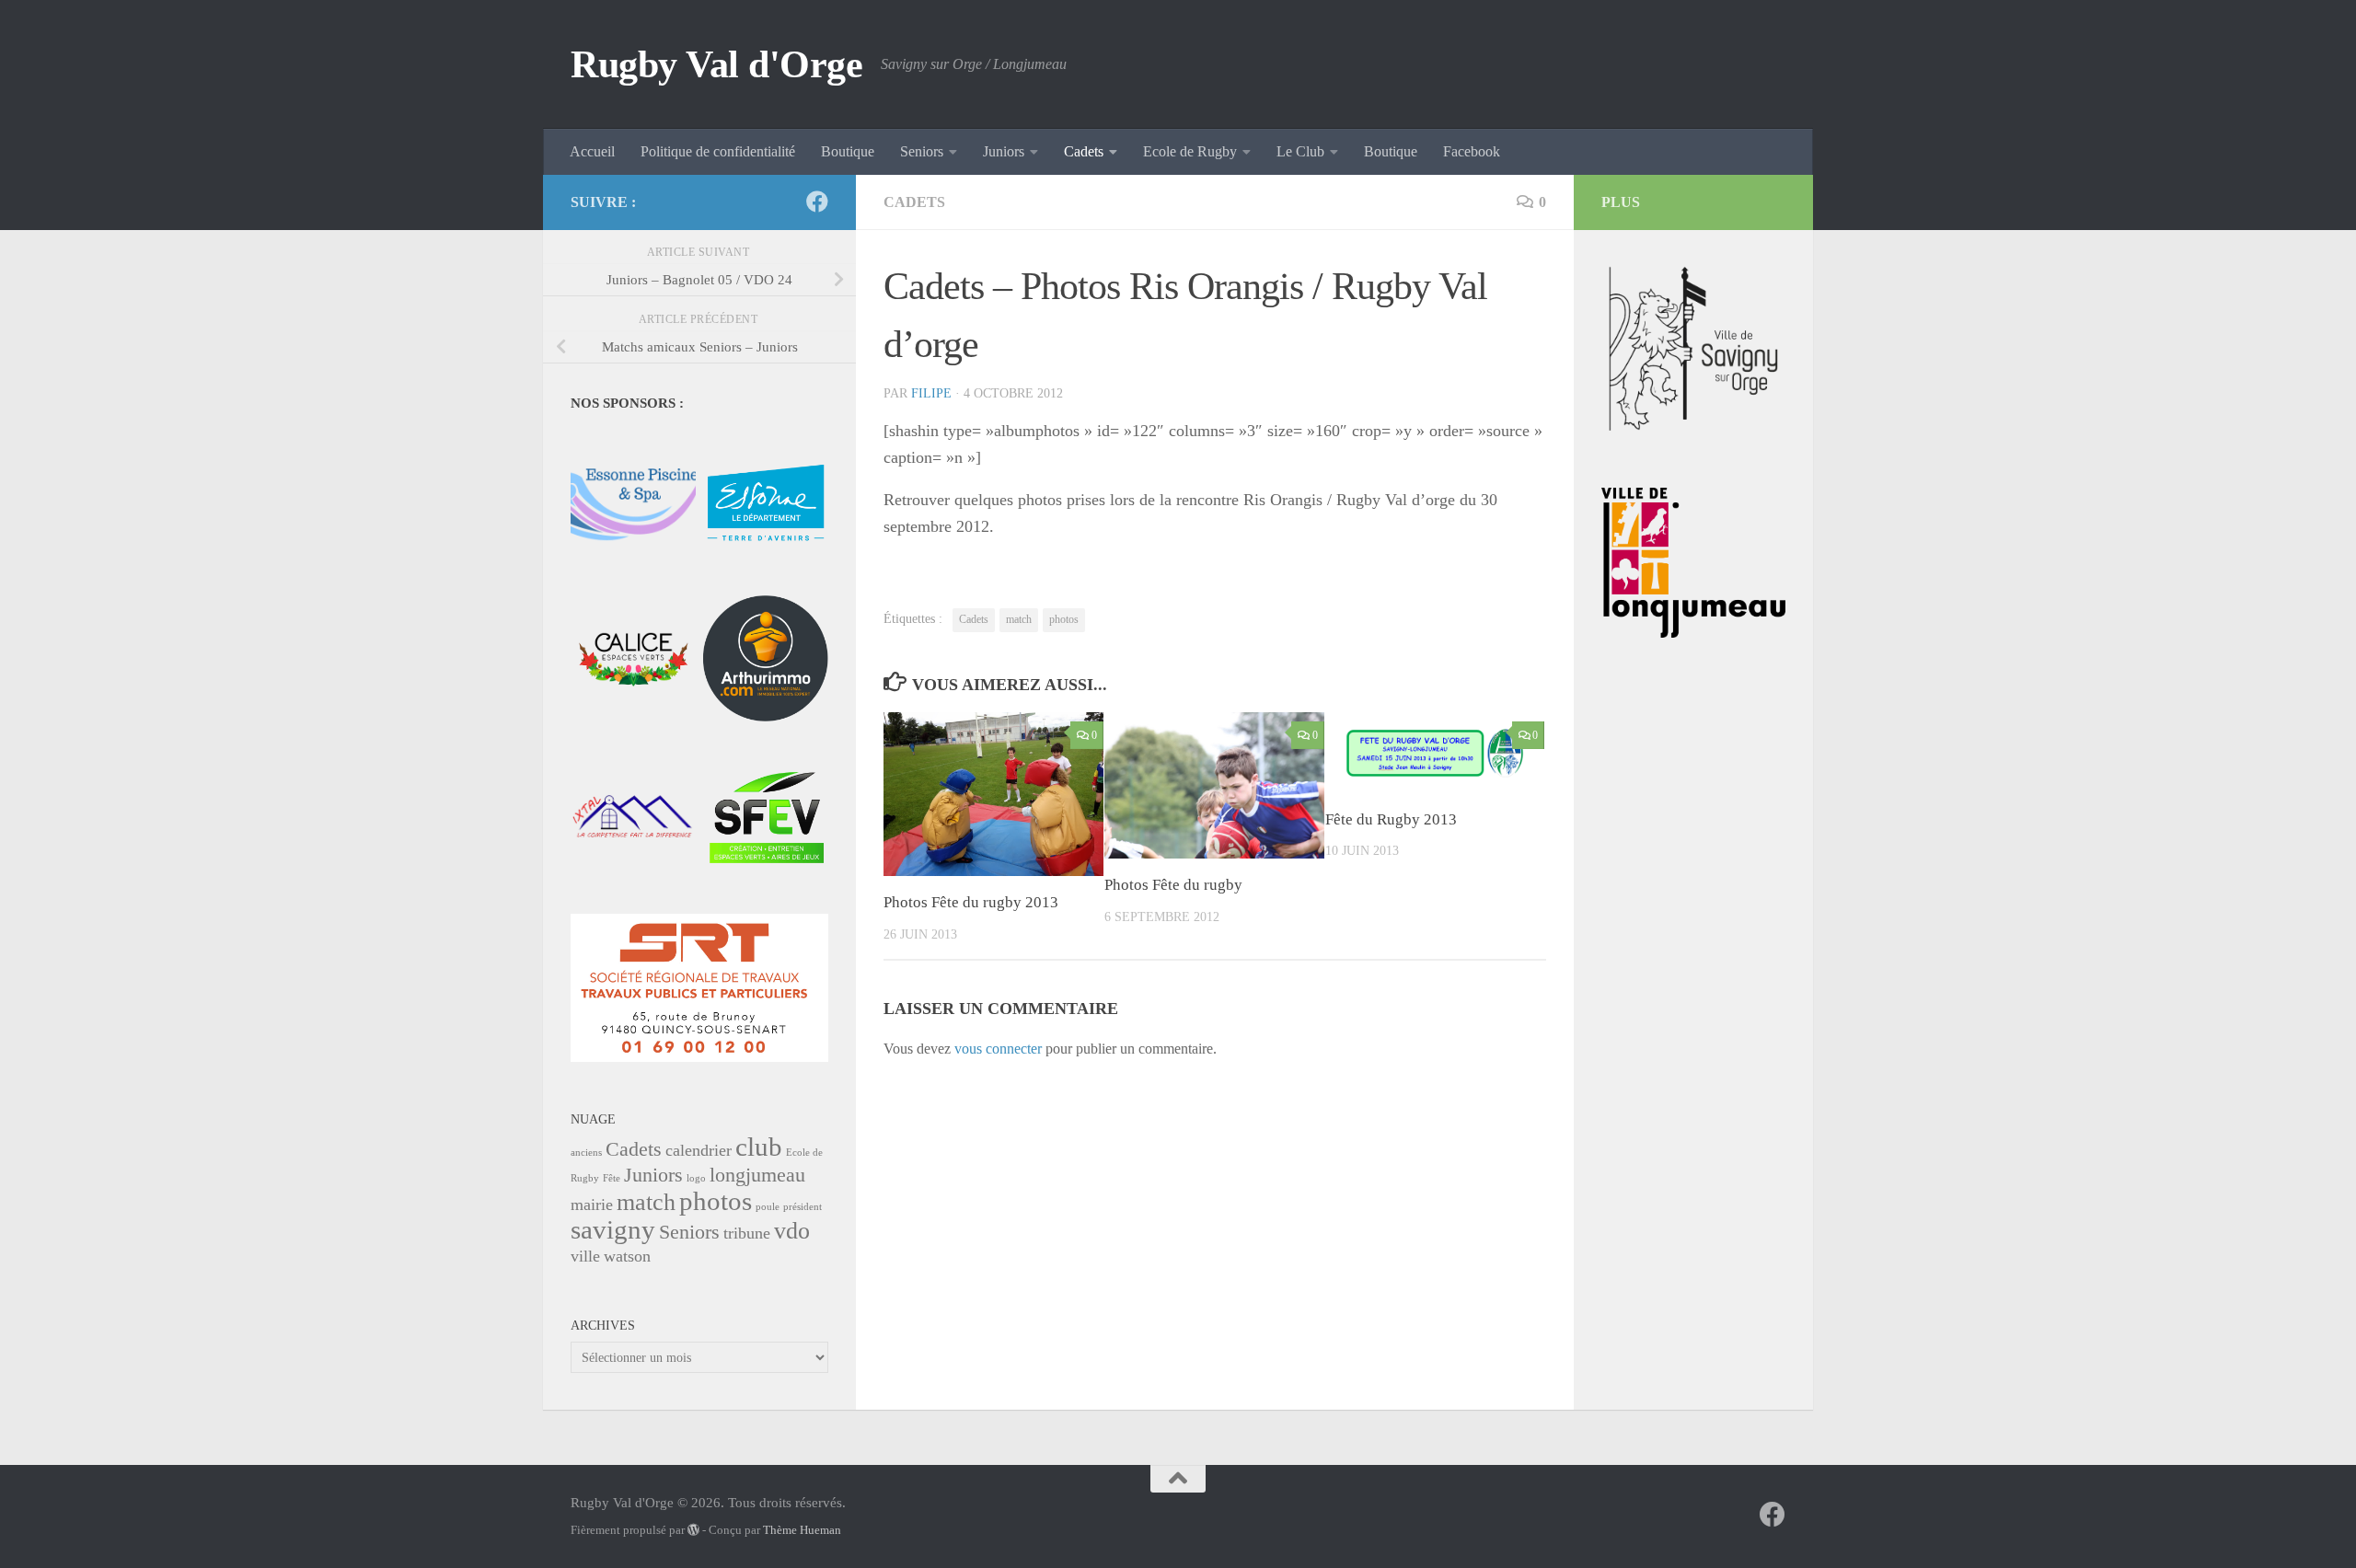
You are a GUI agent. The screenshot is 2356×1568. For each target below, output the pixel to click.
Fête (612, 1178)
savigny (613, 1229)
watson (627, 1256)
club (759, 1147)
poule (768, 1207)
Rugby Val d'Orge (716, 64)
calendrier (699, 1150)
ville (585, 1256)
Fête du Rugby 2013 (1391, 819)
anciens (586, 1153)
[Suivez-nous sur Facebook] (817, 202)
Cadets (1084, 151)
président (803, 1207)
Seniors (922, 151)
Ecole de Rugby (1190, 151)
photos (1064, 619)
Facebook (1472, 151)
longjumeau (757, 1175)
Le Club (1300, 151)
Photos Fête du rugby (1173, 885)
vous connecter (998, 1049)
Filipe (931, 393)
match (1019, 619)
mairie (592, 1205)
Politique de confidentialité (718, 151)
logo (696, 1178)
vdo (792, 1231)
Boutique (848, 151)
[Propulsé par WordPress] (693, 1530)
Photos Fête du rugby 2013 (971, 902)
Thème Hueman (802, 1530)
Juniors (1004, 151)
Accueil (592, 151)
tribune (747, 1233)
